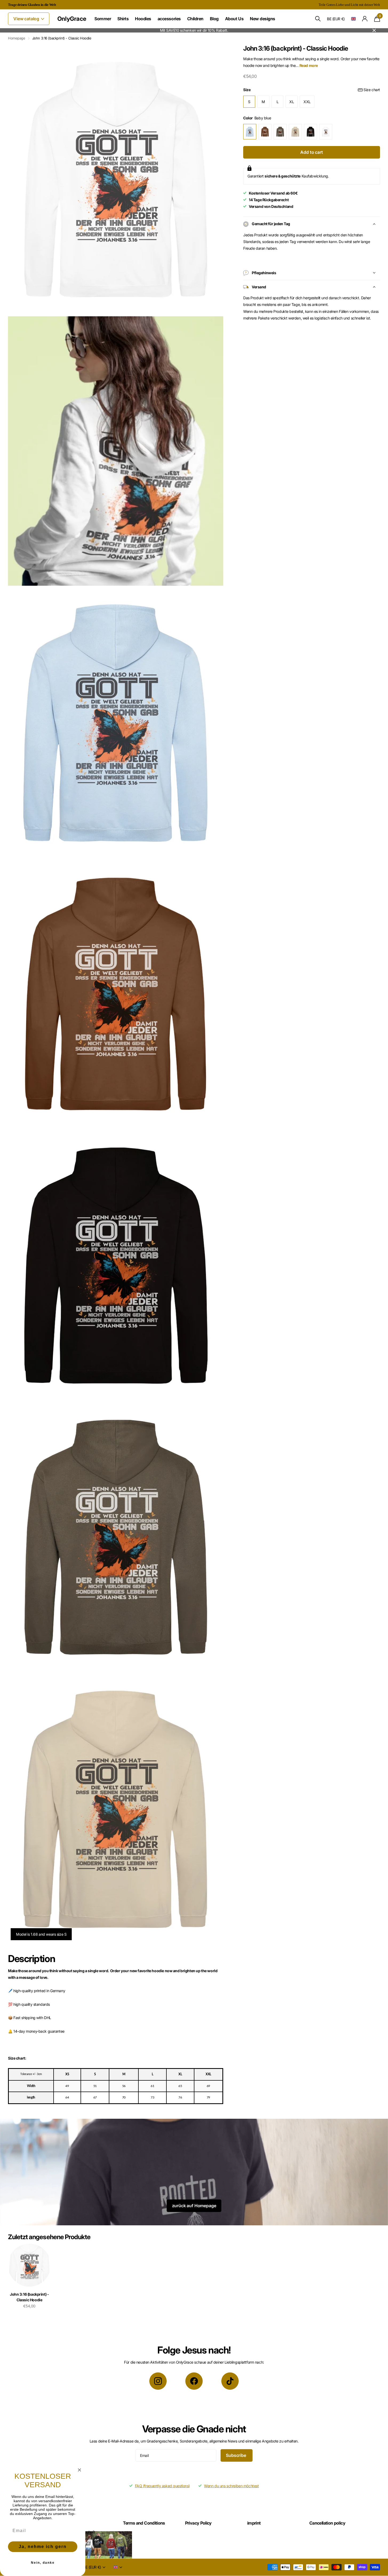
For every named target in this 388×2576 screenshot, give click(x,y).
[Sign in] (365, 19)
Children (195, 19)
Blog (214, 19)
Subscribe (236, 2455)
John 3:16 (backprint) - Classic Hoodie (29, 2297)
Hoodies (143, 19)
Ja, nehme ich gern (43, 2547)
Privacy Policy (198, 2523)
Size (312, 90)
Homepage (17, 38)
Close (374, 30)
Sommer (103, 19)
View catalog (27, 19)
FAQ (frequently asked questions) (163, 2486)
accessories (169, 19)
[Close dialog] (79, 2470)
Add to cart (311, 152)
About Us (234, 19)
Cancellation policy (327, 2523)
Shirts (123, 19)
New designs (263, 19)
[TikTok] (230, 2381)
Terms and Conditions (144, 2523)
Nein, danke (43, 2563)
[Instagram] (158, 2381)
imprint (254, 2523)
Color (257, 118)
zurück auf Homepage (194, 2206)
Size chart (372, 90)
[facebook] (194, 2381)
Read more (309, 65)
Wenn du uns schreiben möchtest (231, 2486)
